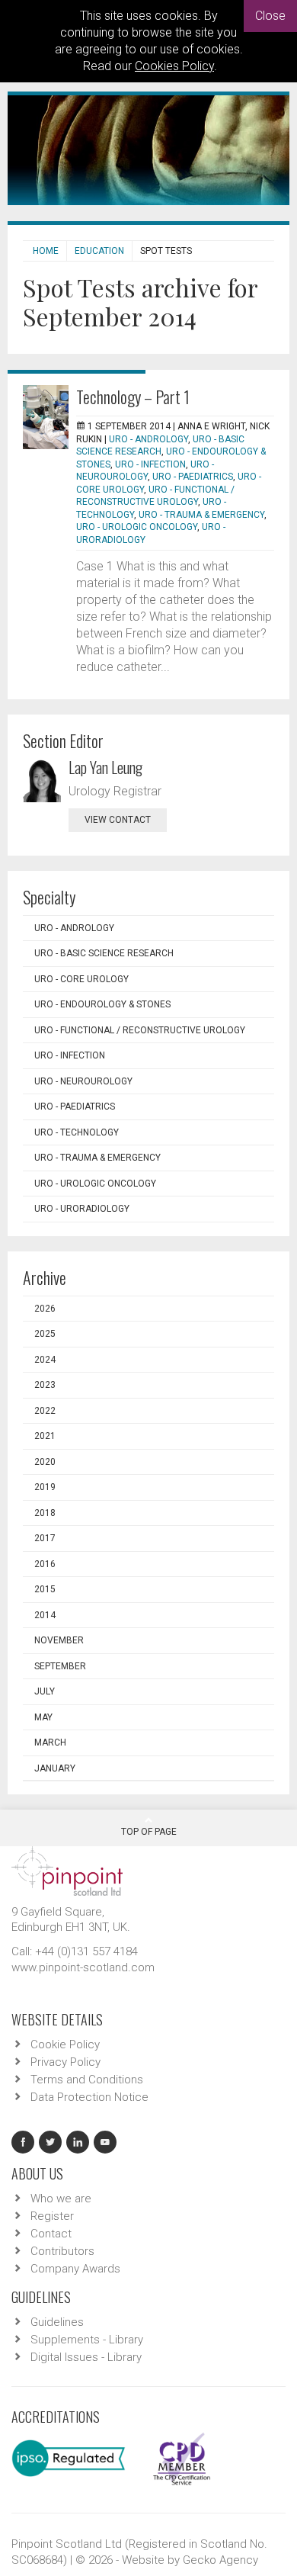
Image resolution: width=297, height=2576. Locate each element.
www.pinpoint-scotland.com (83, 1967)
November (59, 1640)
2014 (45, 1615)
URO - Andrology (148, 439)
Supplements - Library (87, 2340)
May (43, 1717)
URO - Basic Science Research (104, 953)
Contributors (62, 2251)
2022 (45, 1411)
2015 (45, 1589)
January (55, 1768)
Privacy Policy (65, 2062)
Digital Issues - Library (86, 2357)
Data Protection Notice (89, 2097)
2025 (45, 1334)
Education (99, 251)
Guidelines (57, 2322)
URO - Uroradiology (82, 1209)
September (60, 1666)
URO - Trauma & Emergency (201, 515)
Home (46, 251)
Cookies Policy (174, 66)
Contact (51, 2234)
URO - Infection (150, 464)
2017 (45, 1538)
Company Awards (75, 2269)
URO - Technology (77, 1132)
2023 (45, 1385)
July (45, 1691)
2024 (45, 1360)
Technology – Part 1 (133, 397)
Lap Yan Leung (105, 767)
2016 (45, 1564)
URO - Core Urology (81, 979)
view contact (118, 820)
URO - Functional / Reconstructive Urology (140, 1030)
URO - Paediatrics (193, 477)
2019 (45, 1487)
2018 (45, 1513)
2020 (45, 1462)
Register (52, 2216)
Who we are (61, 2199)
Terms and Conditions (87, 2080)
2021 (45, 1436)
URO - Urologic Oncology (137, 527)
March (50, 1742)
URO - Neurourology (83, 1081)
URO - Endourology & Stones (102, 1004)
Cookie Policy (65, 2044)
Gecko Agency (220, 2560)
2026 (45, 1309)
